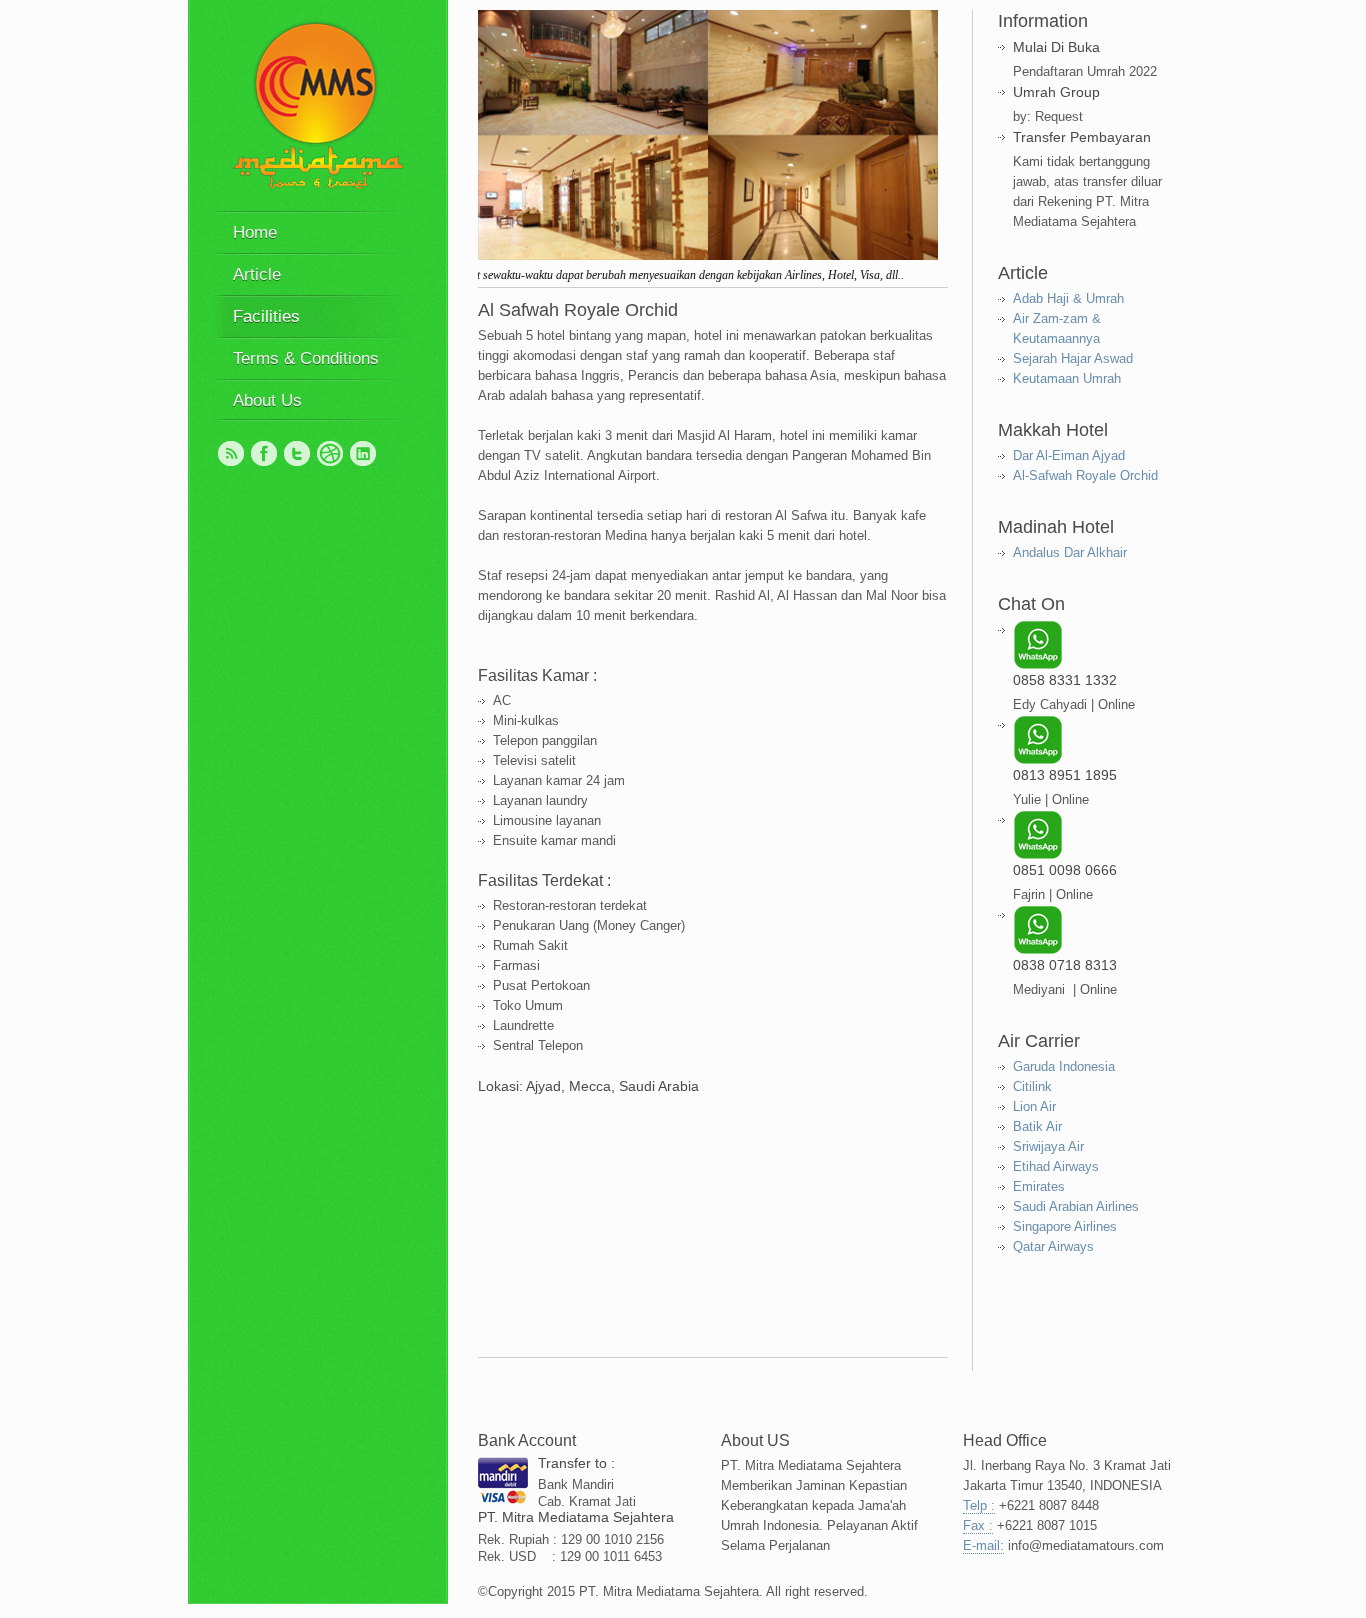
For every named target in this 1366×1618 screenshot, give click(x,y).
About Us (267, 400)
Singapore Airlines (1065, 1226)
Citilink (1032, 1086)
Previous (500, 138)
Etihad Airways (1056, 1166)
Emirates (1039, 1186)
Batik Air (1037, 1126)
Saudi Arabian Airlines (1076, 1206)
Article (257, 274)
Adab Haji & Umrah (1068, 298)
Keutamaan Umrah (1067, 378)
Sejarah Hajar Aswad (1073, 358)
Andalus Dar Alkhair (1070, 552)
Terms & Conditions (306, 358)
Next (925, 138)
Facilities (266, 316)
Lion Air (1034, 1106)
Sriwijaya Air (1048, 1146)
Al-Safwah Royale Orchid (1085, 475)
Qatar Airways (1053, 1246)
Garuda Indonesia (1064, 1066)
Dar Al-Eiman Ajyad (1069, 455)
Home (255, 232)
